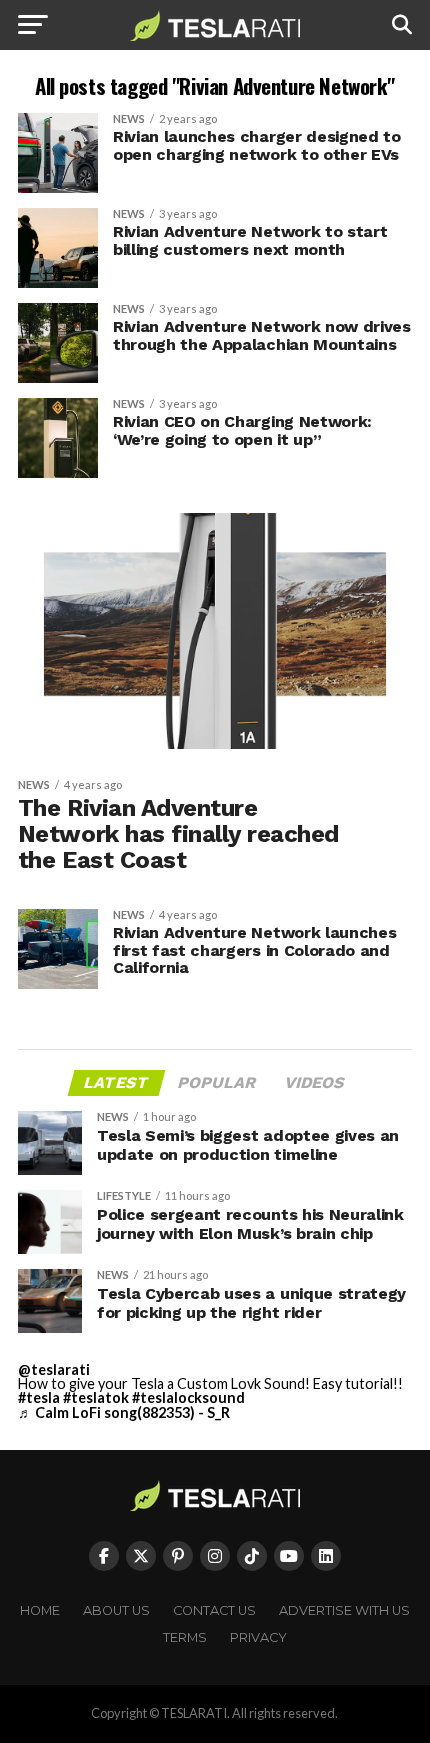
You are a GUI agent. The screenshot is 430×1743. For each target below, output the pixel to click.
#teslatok (96, 1397)
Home (40, 1610)
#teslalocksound (188, 1397)
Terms (185, 1637)
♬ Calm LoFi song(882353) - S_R (124, 1412)
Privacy (258, 1637)
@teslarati (54, 1369)
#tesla (39, 1397)
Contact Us (214, 1610)
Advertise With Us (344, 1610)
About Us (116, 1610)
